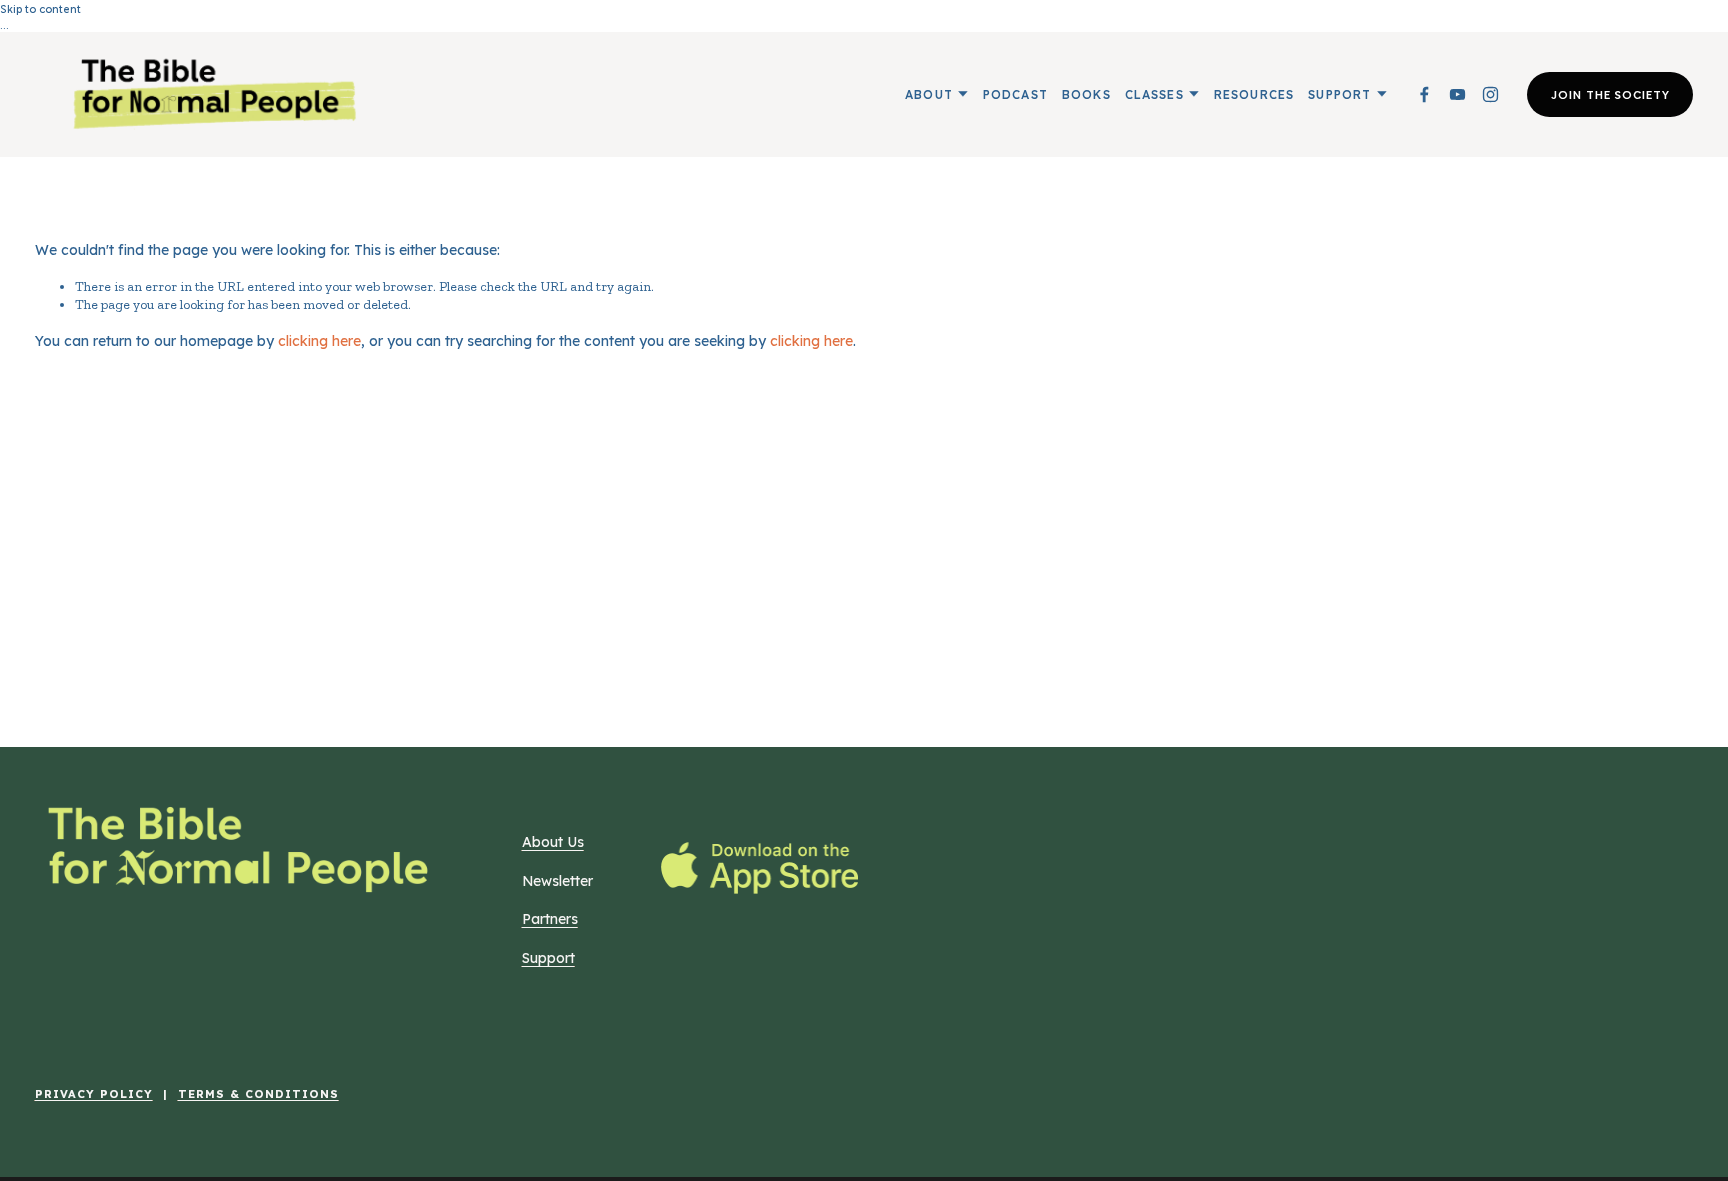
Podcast (1015, 94)
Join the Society (1610, 94)
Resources (1254, 94)
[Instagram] (1490, 94)
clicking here (319, 340)
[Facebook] (1424, 94)
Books (1086, 94)
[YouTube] (1457, 94)
